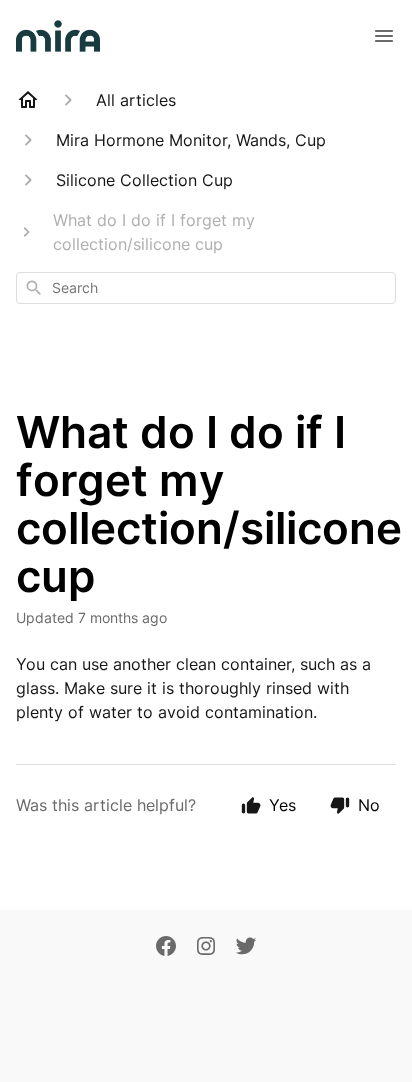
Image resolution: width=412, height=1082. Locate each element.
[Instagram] (206, 948)
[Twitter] (246, 948)
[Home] (28, 100)
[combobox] (206, 288)
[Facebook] (166, 948)
